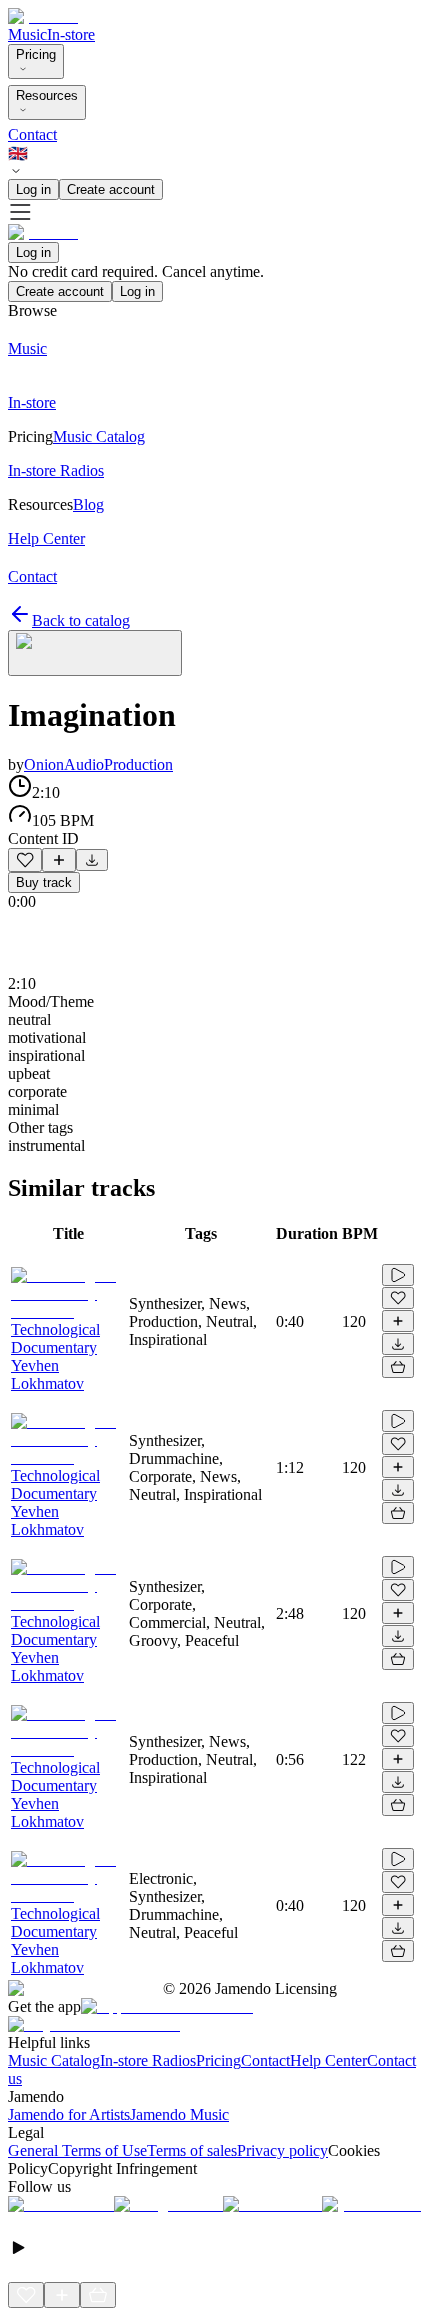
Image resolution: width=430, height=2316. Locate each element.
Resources (47, 95)
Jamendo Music (179, 2114)
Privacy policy (282, 2150)
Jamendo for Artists (69, 2114)
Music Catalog (54, 2060)
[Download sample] (92, 860)
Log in (33, 189)
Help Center (328, 2060)
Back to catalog (81, 620)
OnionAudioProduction (98, 764)
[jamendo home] (43, 16)
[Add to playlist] (59, 860)
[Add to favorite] (25, 860)
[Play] (95, 653)
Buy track (44, 882)
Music (27, 34)
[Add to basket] (398, 1367)
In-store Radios (148, 2060)
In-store (71, 34)
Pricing (36, 54)
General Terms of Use (77, 2150)
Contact (32, 134)
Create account (111, 189)
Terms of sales (192, 2150)
